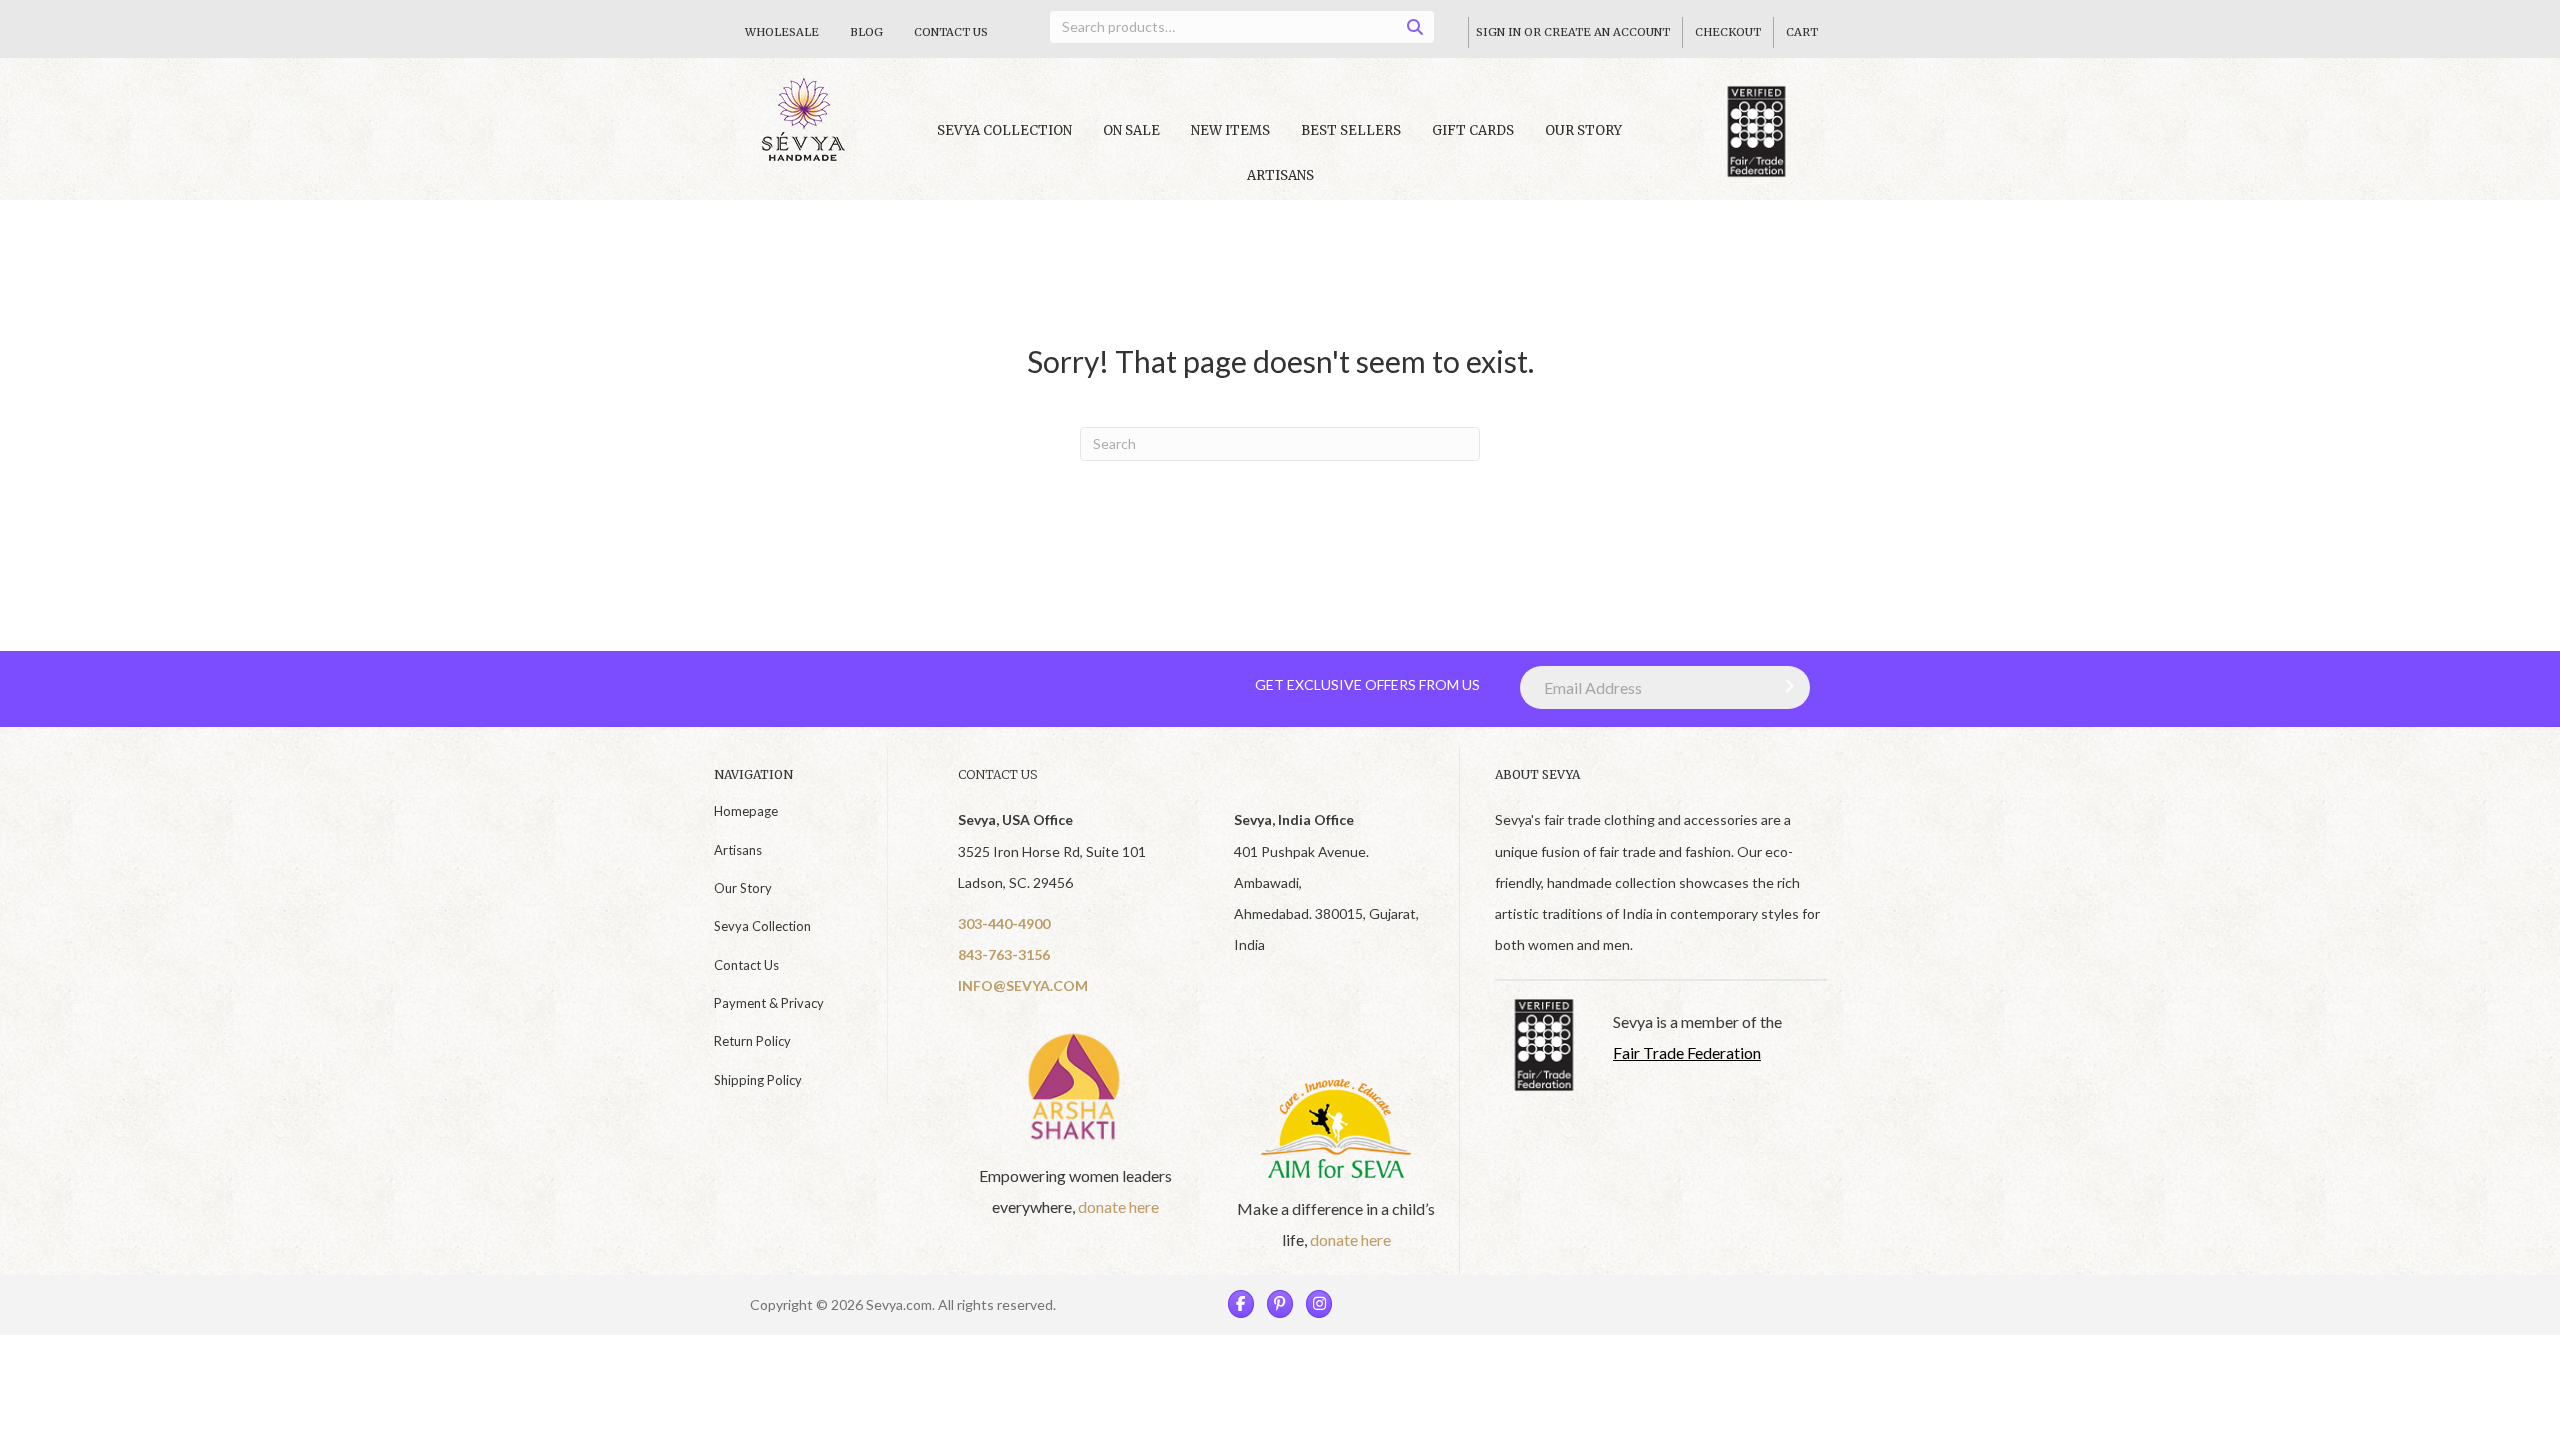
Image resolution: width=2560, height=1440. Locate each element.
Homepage (746, 811)
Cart (1802, 32)
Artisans (1280, 175)
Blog (866, 32)
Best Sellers (1351, 130)
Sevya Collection (762, 926)
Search (1422, 30)
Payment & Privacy (769, 1003)
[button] (1785, 686)
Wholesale (782, 32)
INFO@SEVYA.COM (1023, 985)
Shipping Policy (758, 1080)
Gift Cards (1473, 130)
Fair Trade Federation (1687, 1052)
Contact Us (951, 32)
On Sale (1131, 130)
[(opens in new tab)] (1076, 1085)
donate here (1118, 1206)
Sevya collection (1004, 130)
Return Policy (752, 1041)
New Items (1230, 130)
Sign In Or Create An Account (1573, 32)
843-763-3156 (1004, 954)
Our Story (1583, 130)
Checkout (1728, 32)
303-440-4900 (1004, 923)
